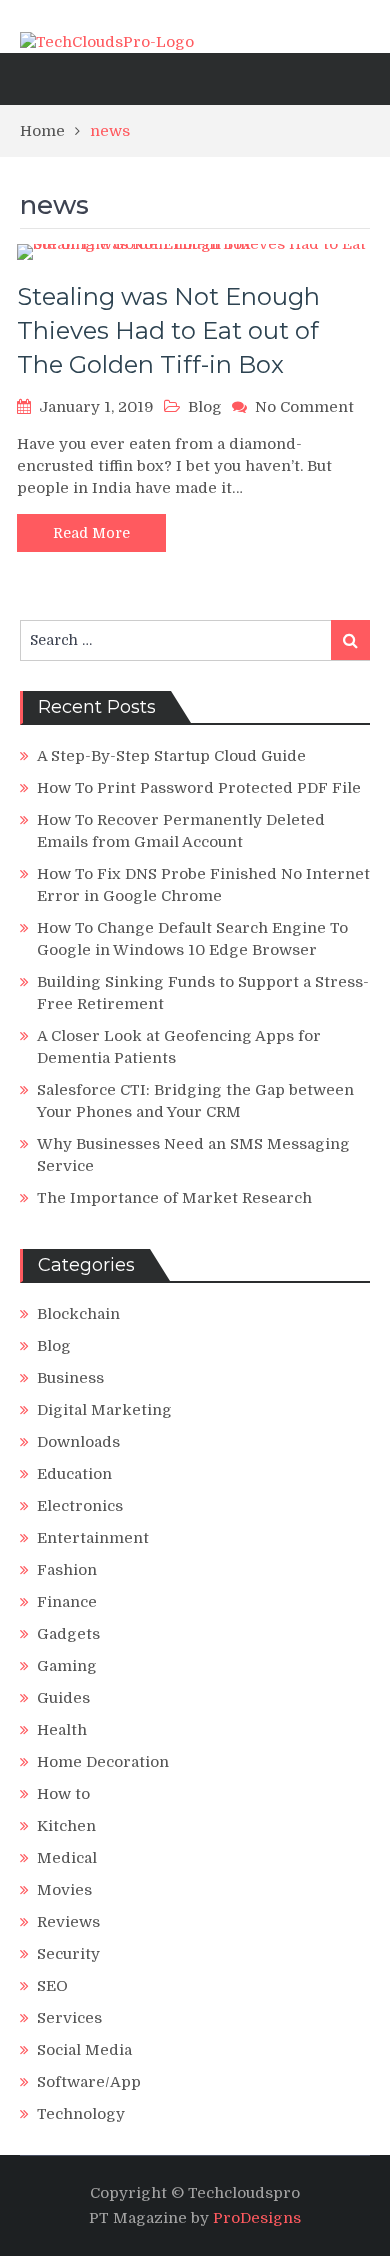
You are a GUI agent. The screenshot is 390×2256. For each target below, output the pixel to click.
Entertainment (93, 1538)
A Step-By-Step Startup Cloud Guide (171, 756)
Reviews (68, 1922)
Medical (67, 1858)
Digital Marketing (104, 1410)
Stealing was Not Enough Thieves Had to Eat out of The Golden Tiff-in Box (168, 330)
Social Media (84, 2050)
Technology (81, 2114)
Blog (205, 407)
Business (70, 1378)
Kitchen (66, 1826)
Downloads (78, 1442)
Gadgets (68, 1634)
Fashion (67, 1570)
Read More (91, 533)
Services (69, 2018)
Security (68, 1954)
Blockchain (78, 1314)
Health (62, 1730)
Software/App (89, 2082)
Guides (63, 1698)
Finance (67, 1602)
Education (74, 1474)
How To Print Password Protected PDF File (199, 788)
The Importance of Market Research (174, 1198)
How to (63, 1794)
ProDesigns (257, 2218)
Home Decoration (103, 1762)
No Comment (304, 407)
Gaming (67, 1666)
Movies (64, 1890)
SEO (52, 1986)
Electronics (80, 1506)
